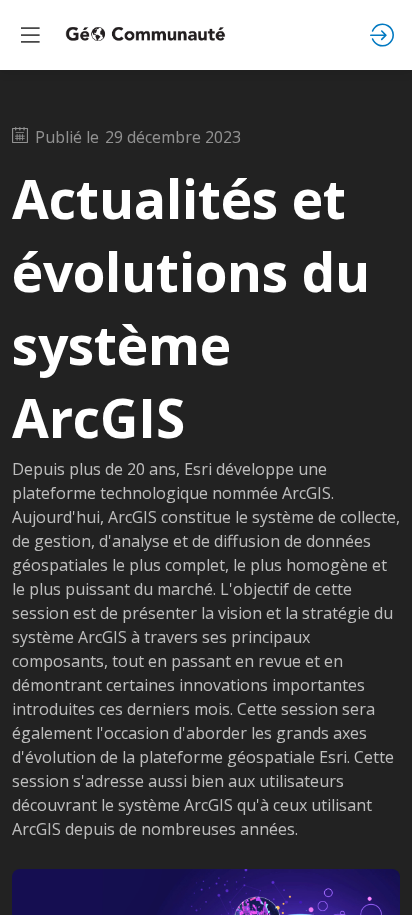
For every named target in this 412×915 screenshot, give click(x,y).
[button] (30, 35)
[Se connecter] (382, 35)
